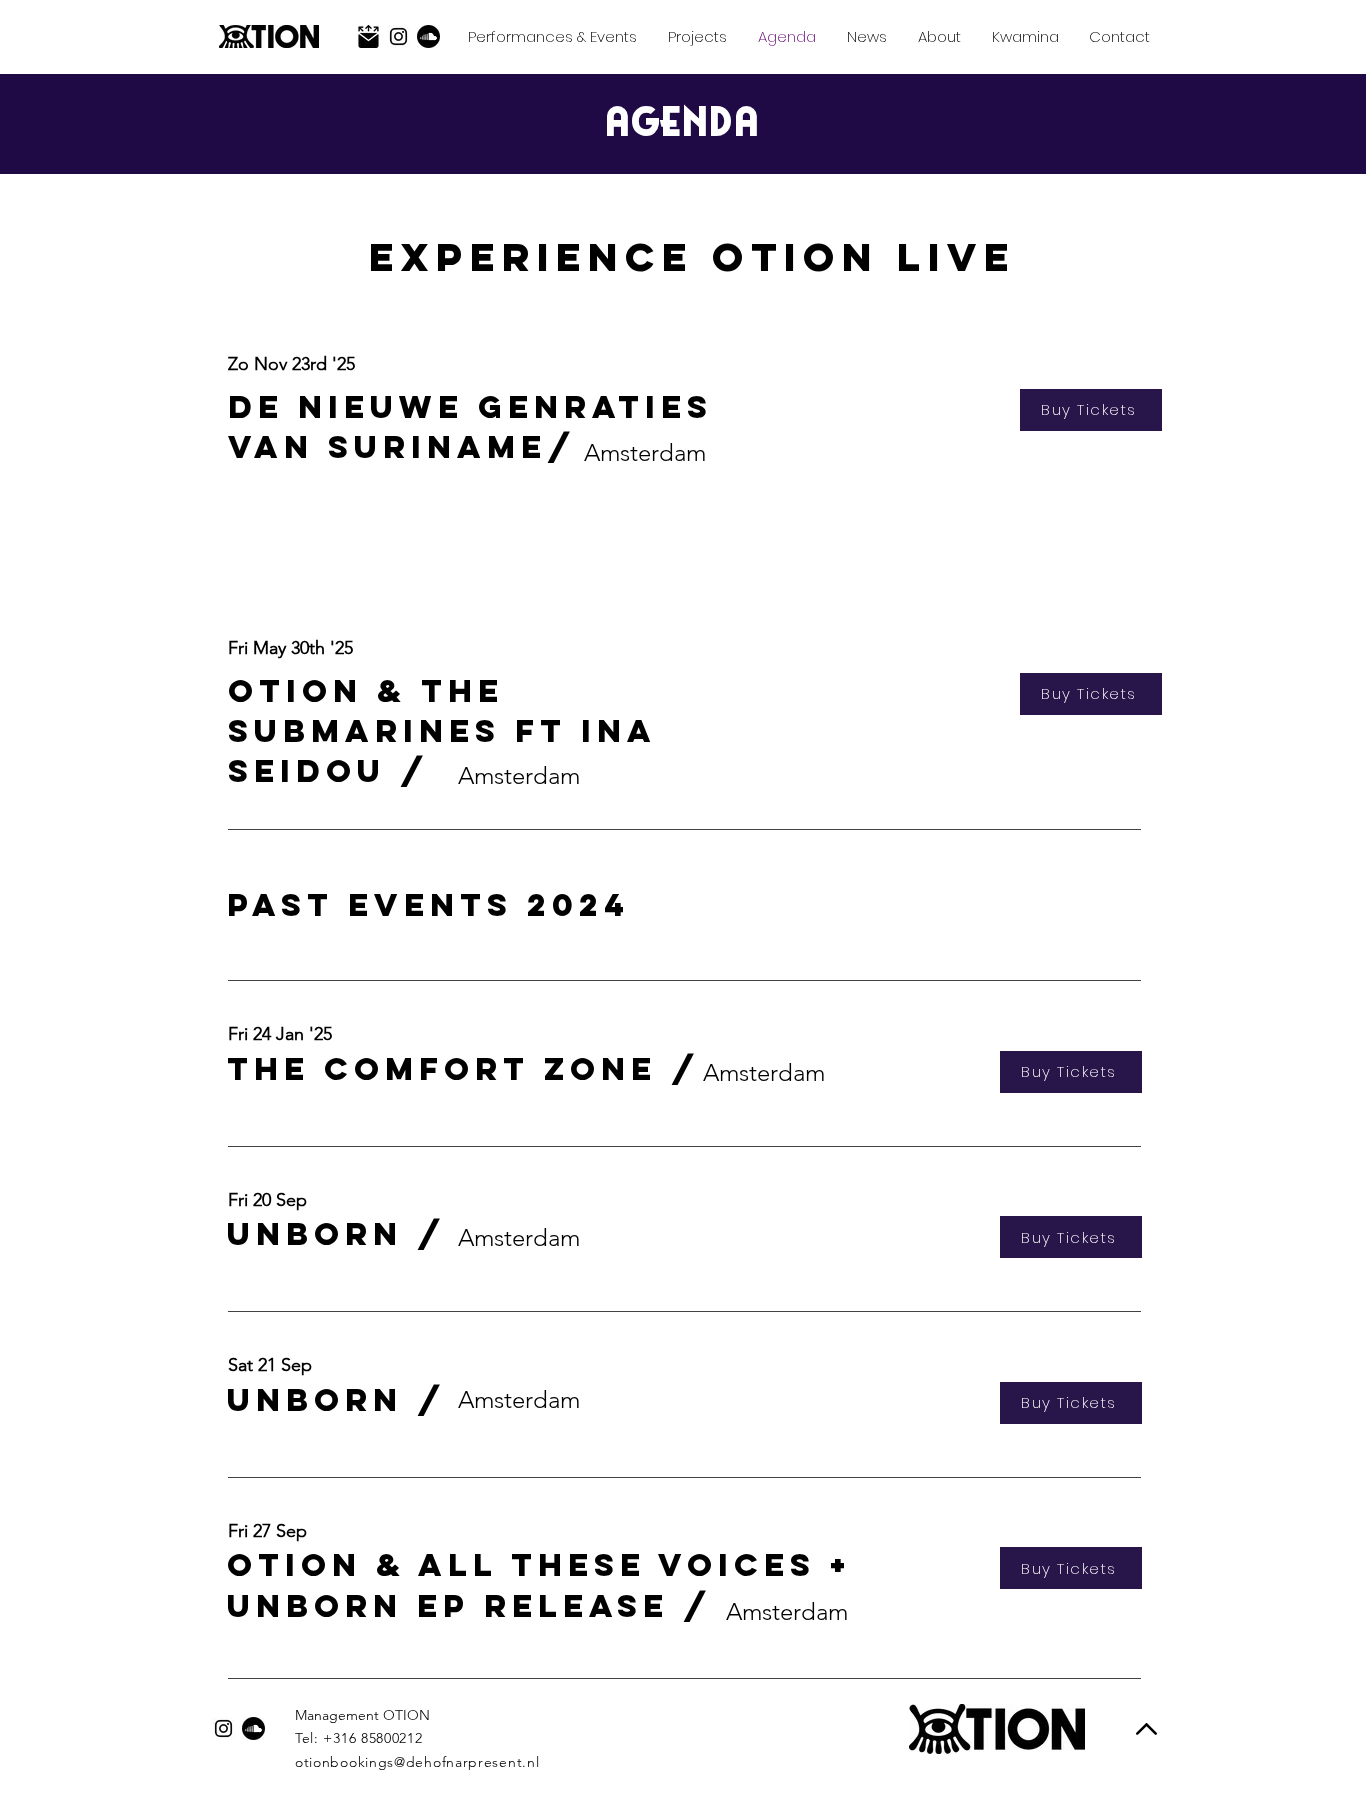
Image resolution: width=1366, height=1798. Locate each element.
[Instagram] (398, 36)
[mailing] (368, 36)
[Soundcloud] (428, 36)
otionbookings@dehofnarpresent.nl (417, 1762)
